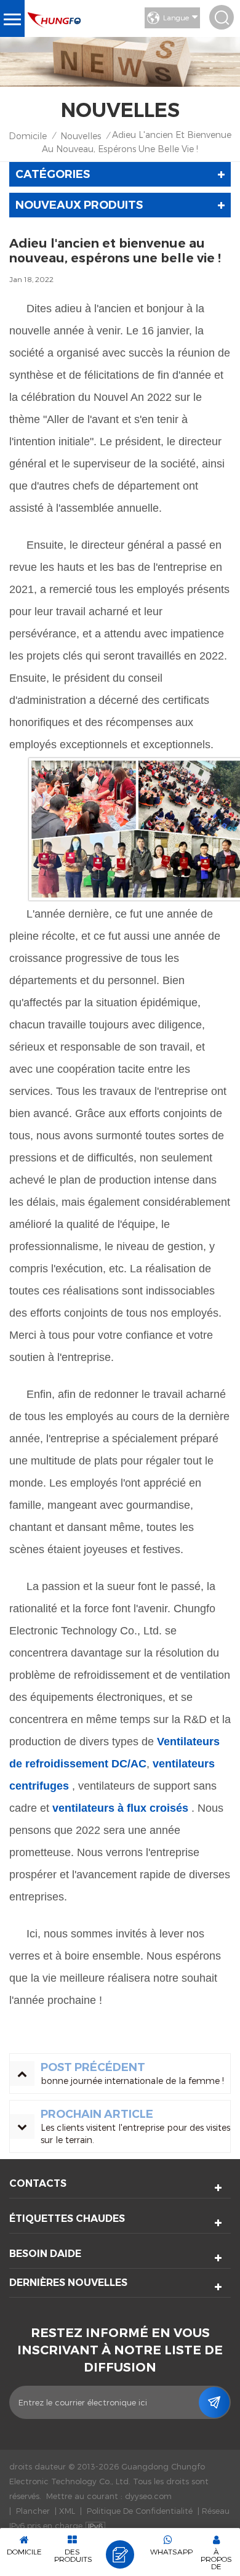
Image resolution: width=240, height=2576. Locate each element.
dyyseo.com (148, 2496)
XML (67, 2511)
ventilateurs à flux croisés (119, 1808)
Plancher (33, 2511)
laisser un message (120, 2554)
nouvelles (81, 136)
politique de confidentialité (140, 2511)
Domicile (28, 136)
